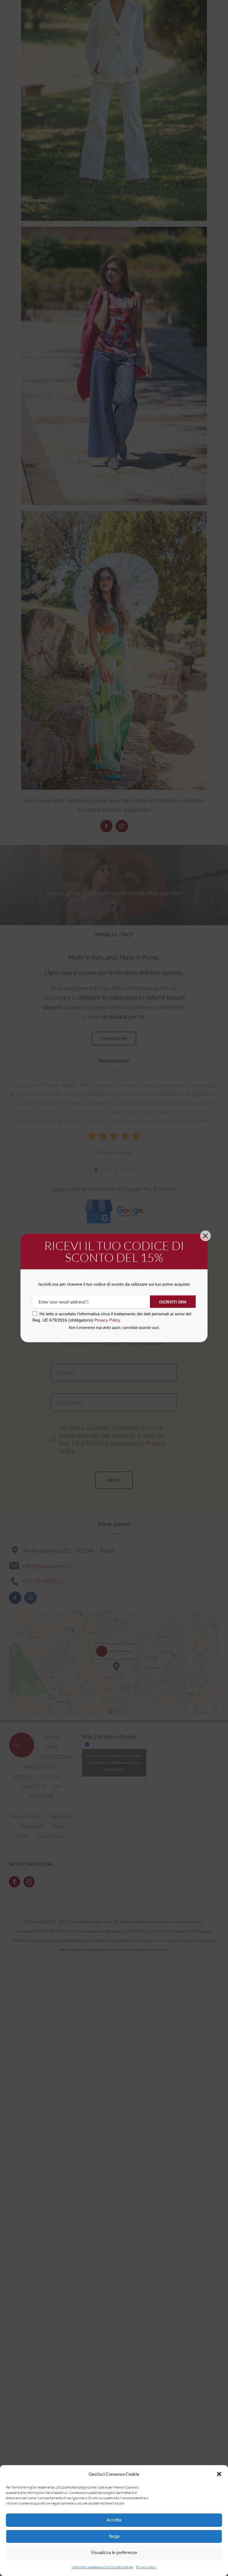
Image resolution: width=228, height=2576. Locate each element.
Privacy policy (146, 2567)
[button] (219, 2474)
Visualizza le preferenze (114, 2552)
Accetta (114, 2520)
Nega (114, 2536)
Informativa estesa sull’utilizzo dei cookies (102, 2567)
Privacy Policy (107, 1320)
